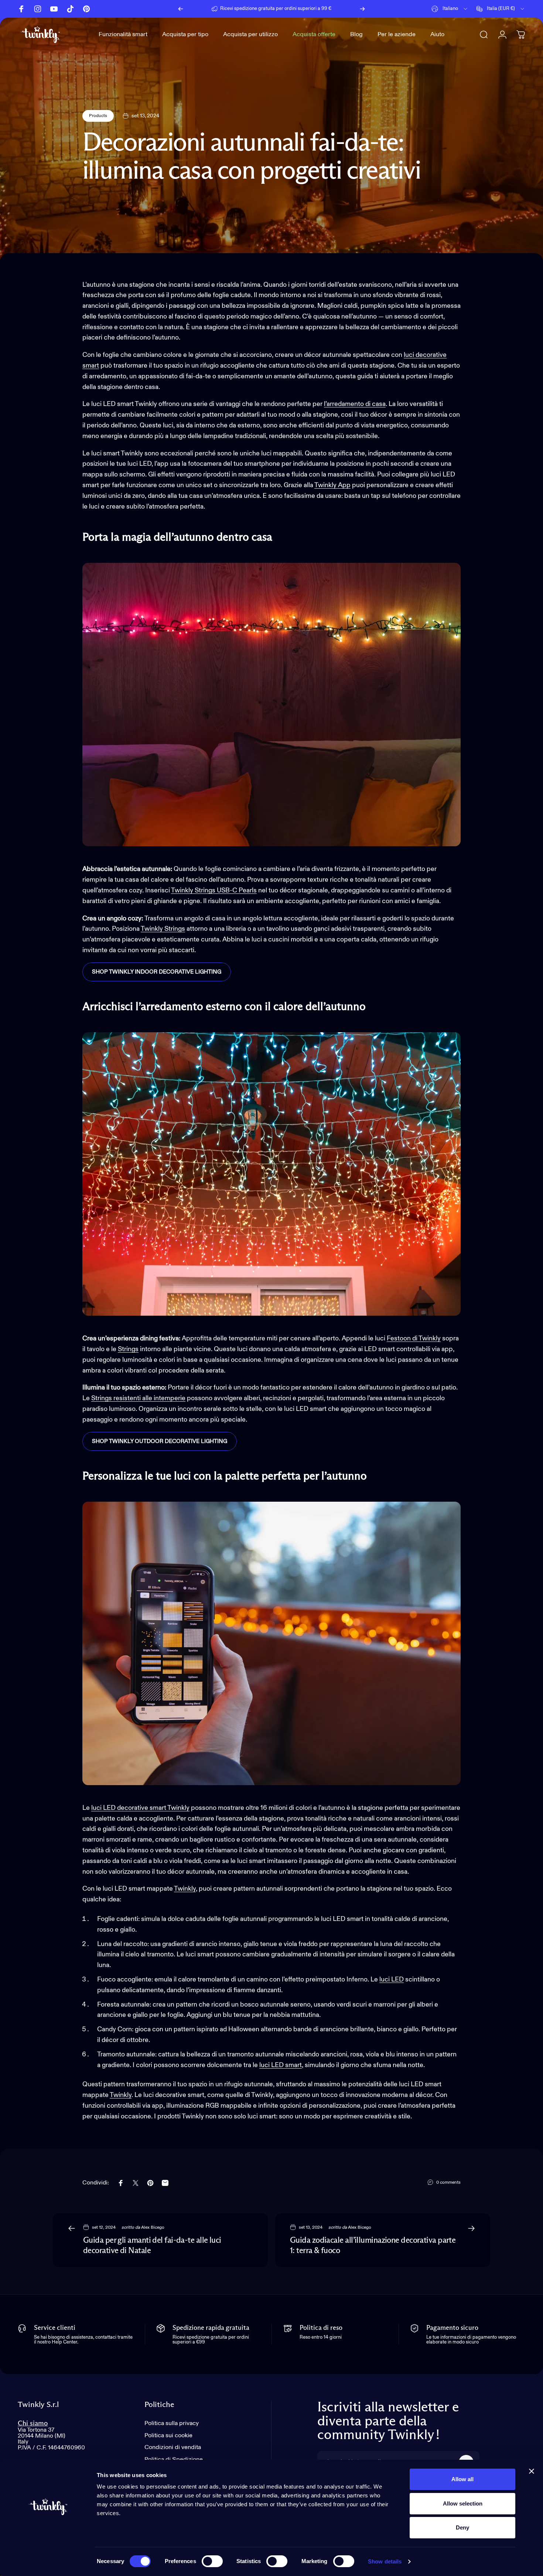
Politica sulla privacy (172, 2423)
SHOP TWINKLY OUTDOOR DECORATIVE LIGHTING (160, 1441)
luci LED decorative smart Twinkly (140, 1808)
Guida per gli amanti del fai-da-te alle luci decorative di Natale (152, 2246)
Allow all (462, 2479)
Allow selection (463, 2503)
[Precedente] (181, 9)
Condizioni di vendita (173, 2447)
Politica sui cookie (168, 2436)
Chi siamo (33, 2423)
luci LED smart (281, 2065)
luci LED (392, 1980)
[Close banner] (532, 2471)
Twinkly (185, 1889)
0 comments (448, 2183)
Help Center (334, 9)
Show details (385, 2561)
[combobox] (450, 9)
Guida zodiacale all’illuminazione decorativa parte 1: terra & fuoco (373, 2246)
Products (98, 116)
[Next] (362, 9)
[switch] (212, 2561)
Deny (462, 2527)
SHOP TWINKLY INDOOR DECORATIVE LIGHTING (157, 972)
